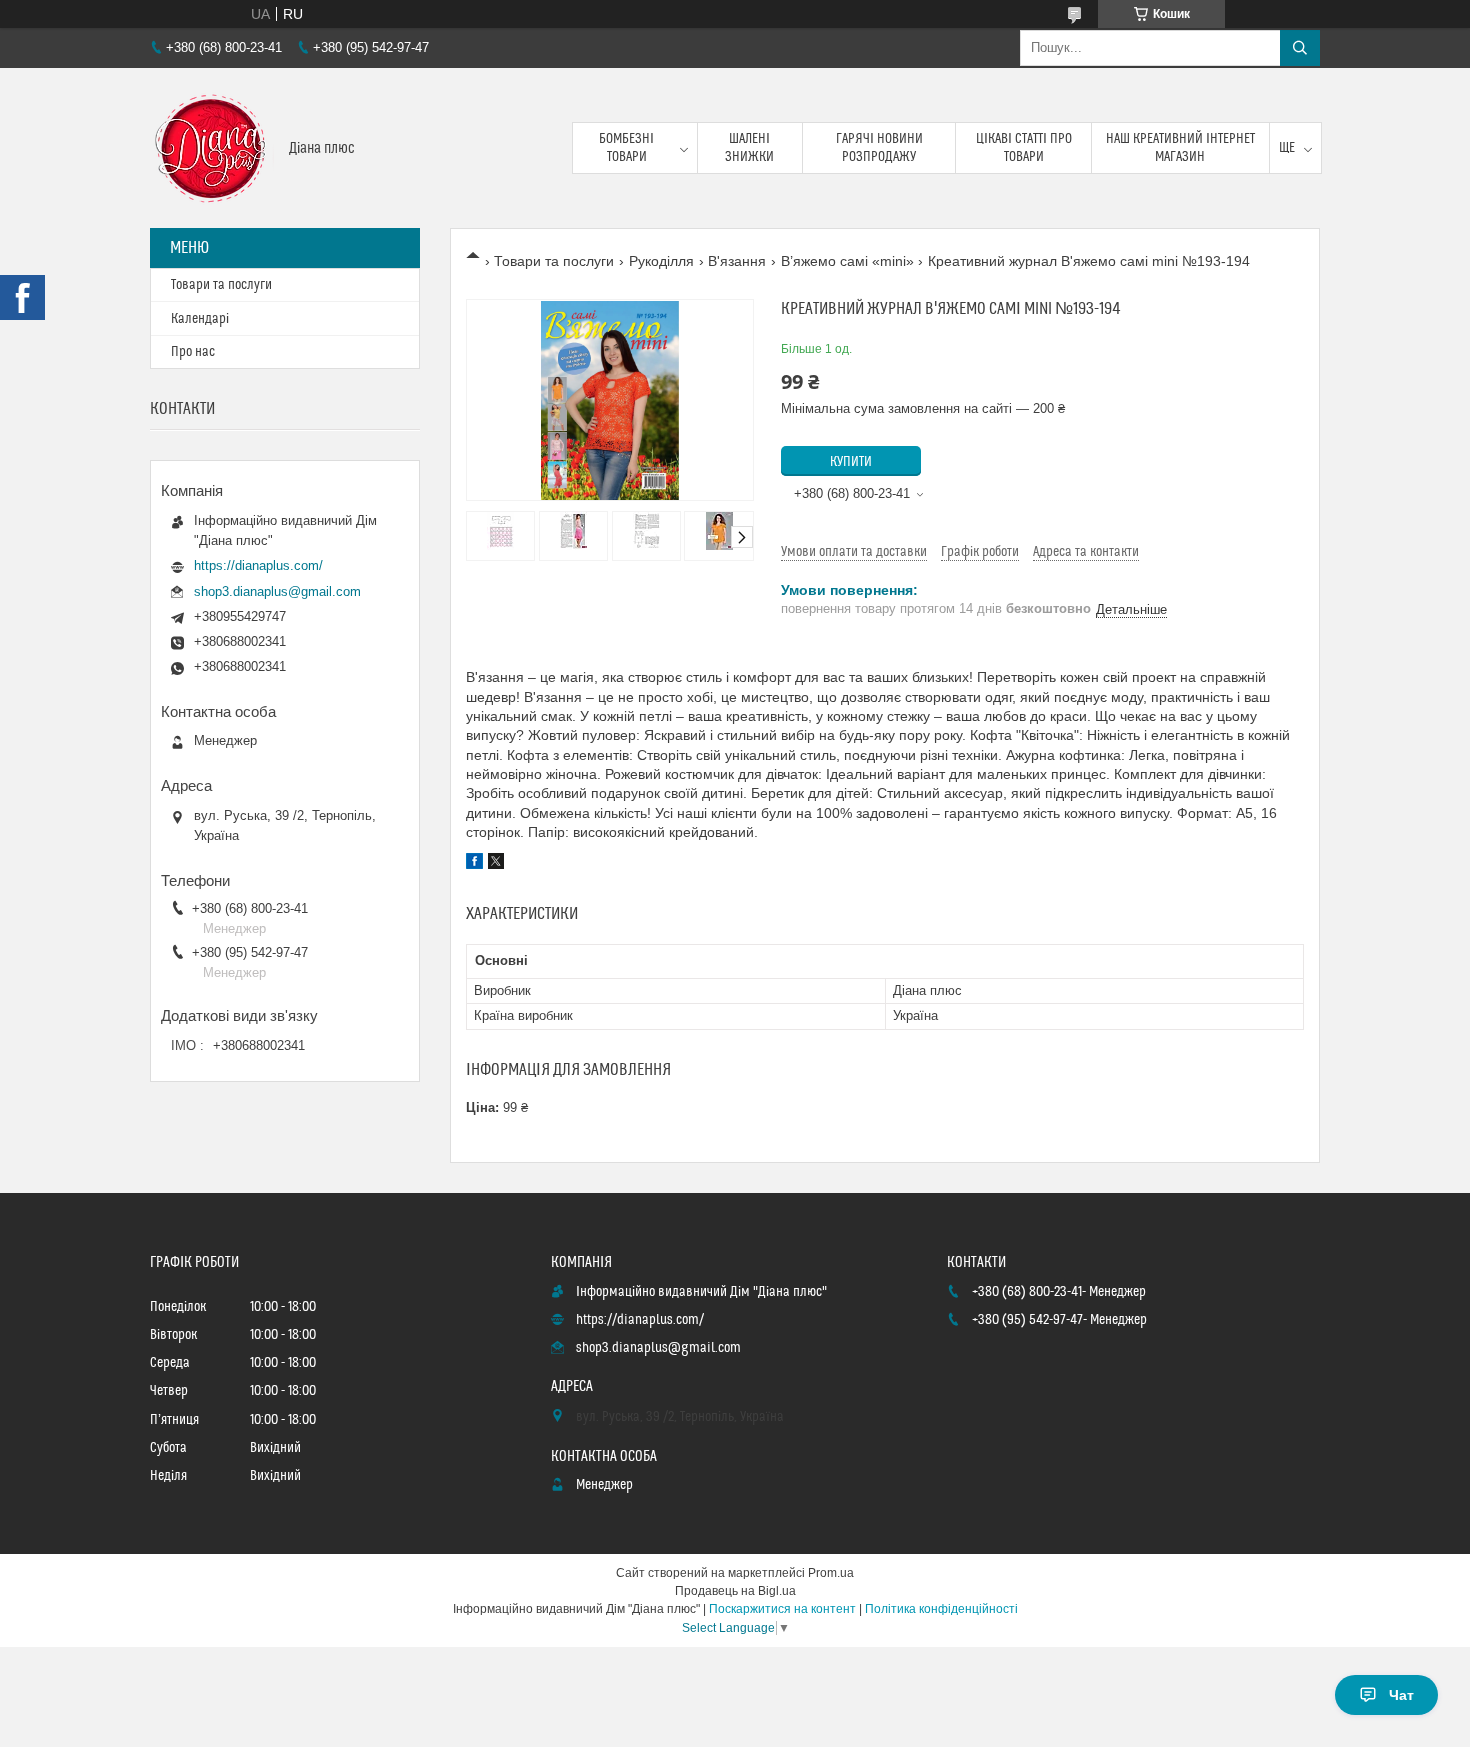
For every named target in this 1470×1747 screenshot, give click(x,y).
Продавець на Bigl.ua (735, 1591)
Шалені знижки (749, 148)
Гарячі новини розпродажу (879, 148)
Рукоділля (661, 261)
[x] (496, 864)
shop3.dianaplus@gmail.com (277, 591)
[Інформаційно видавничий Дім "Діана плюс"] (212, 148)
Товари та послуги (554, 261)
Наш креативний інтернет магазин (1180, 148)
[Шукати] (1300, 48)
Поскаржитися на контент (782, 1609)
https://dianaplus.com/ (258, 565)
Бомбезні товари (626, 148)
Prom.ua (831, 1573)
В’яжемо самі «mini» (847, 261)
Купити (851, 462)
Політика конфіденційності (941, 1609)
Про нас (193, 352)
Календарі (200, 319)
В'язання (737, 261)
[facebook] (474, 864)
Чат (1401, 1695)
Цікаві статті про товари (1024, 148)
